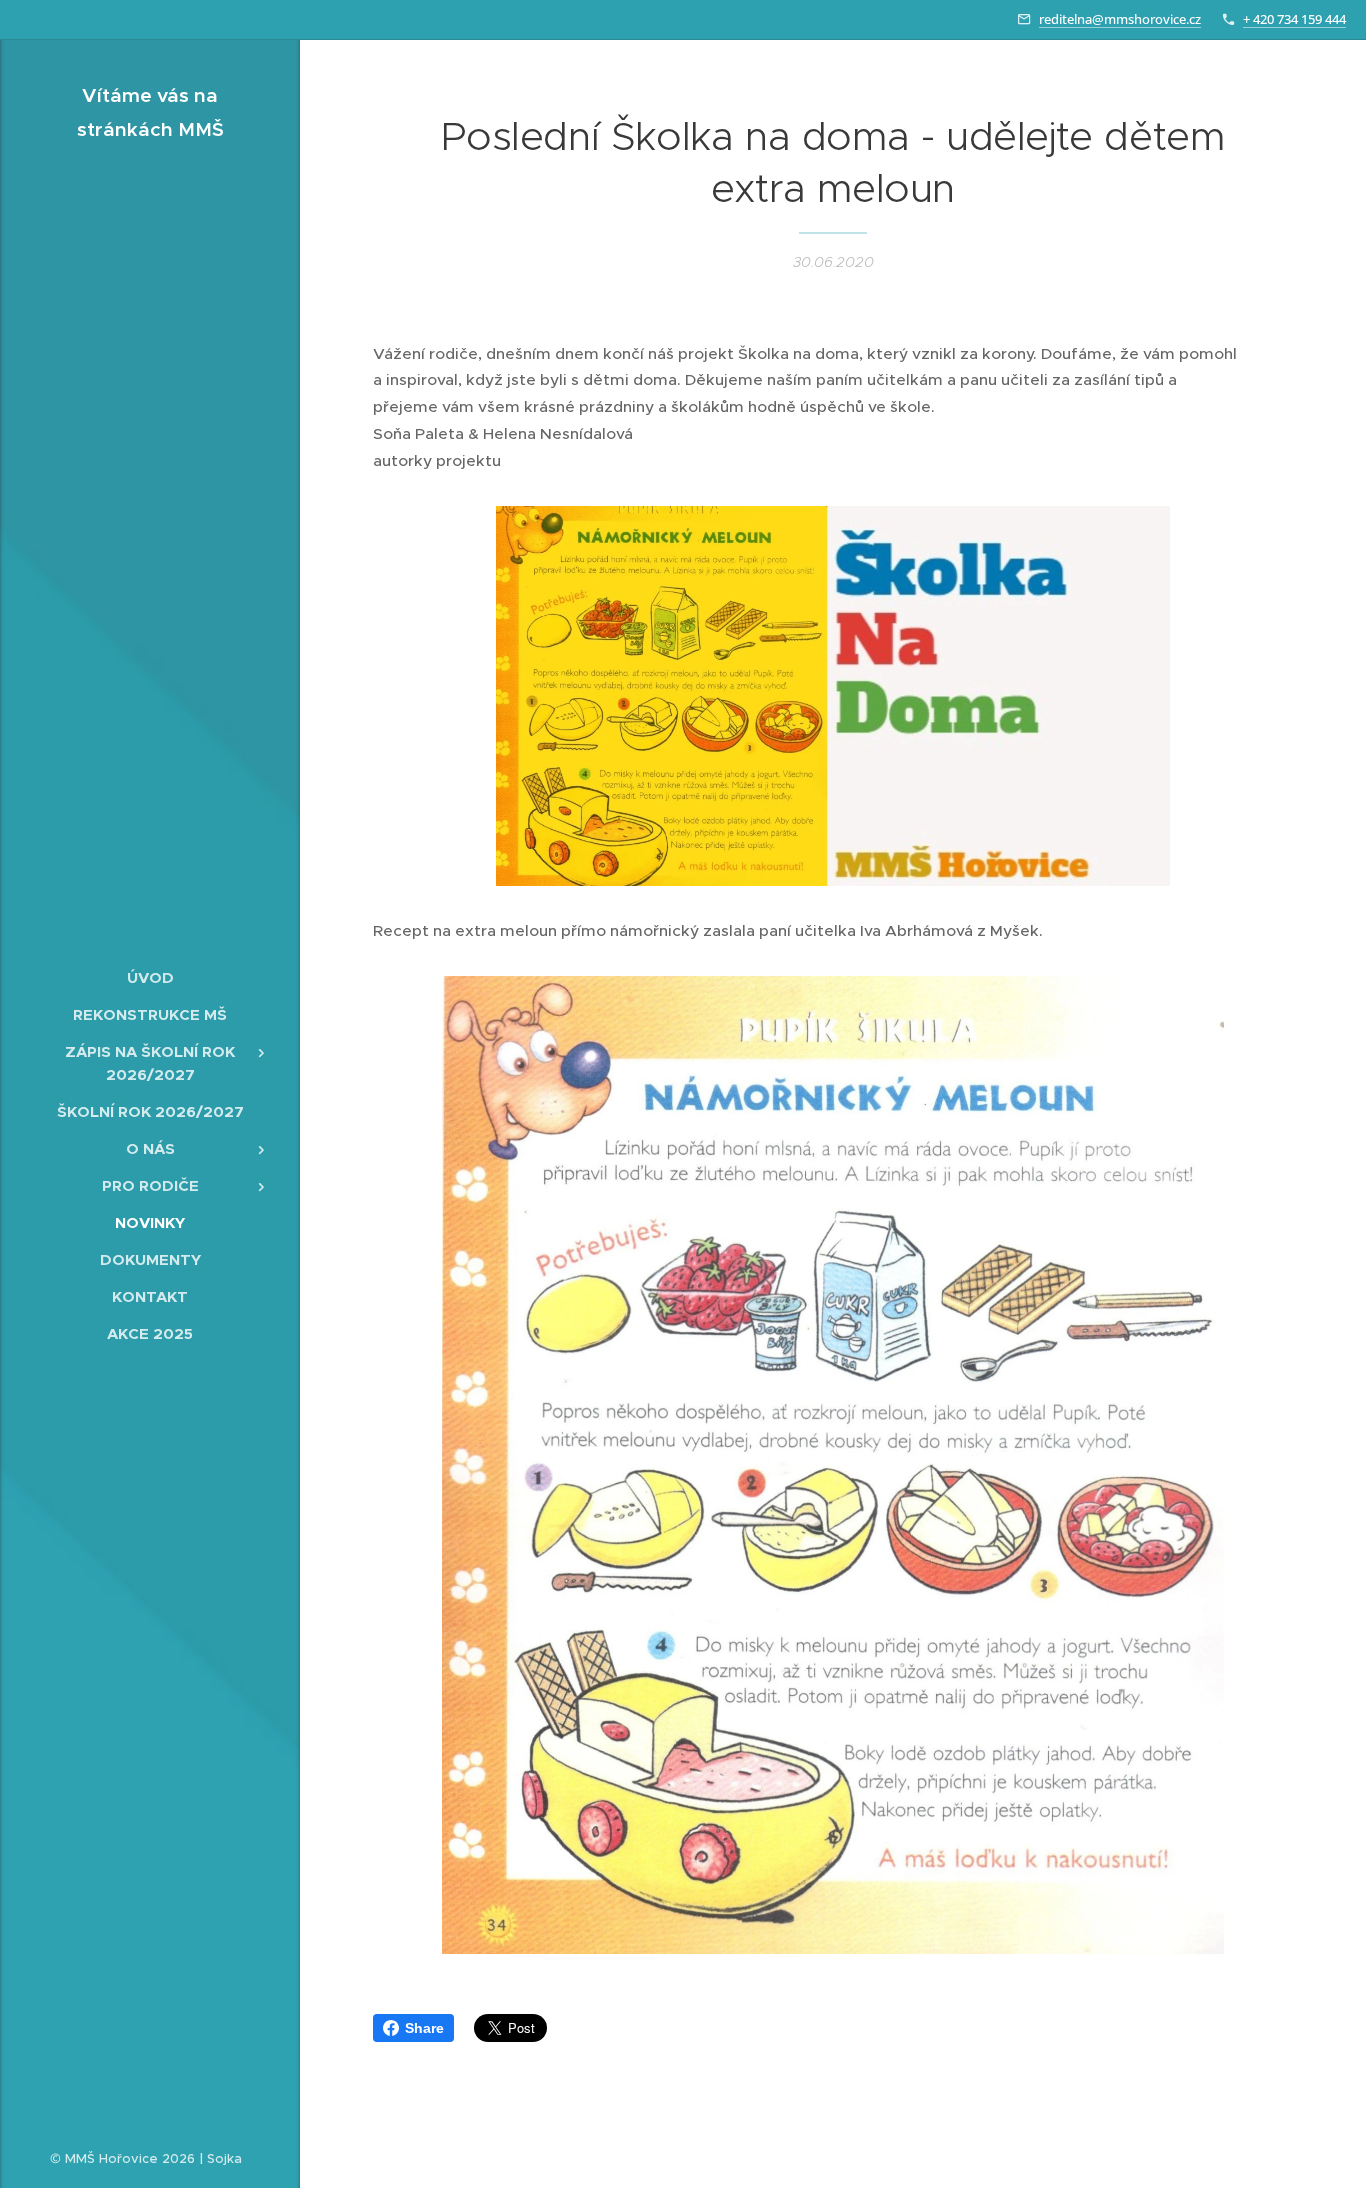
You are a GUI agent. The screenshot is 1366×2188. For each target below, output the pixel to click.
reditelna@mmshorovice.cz (1120, 19)
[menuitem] (150, 977)
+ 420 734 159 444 (1294, 19)
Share (424, 2028)
